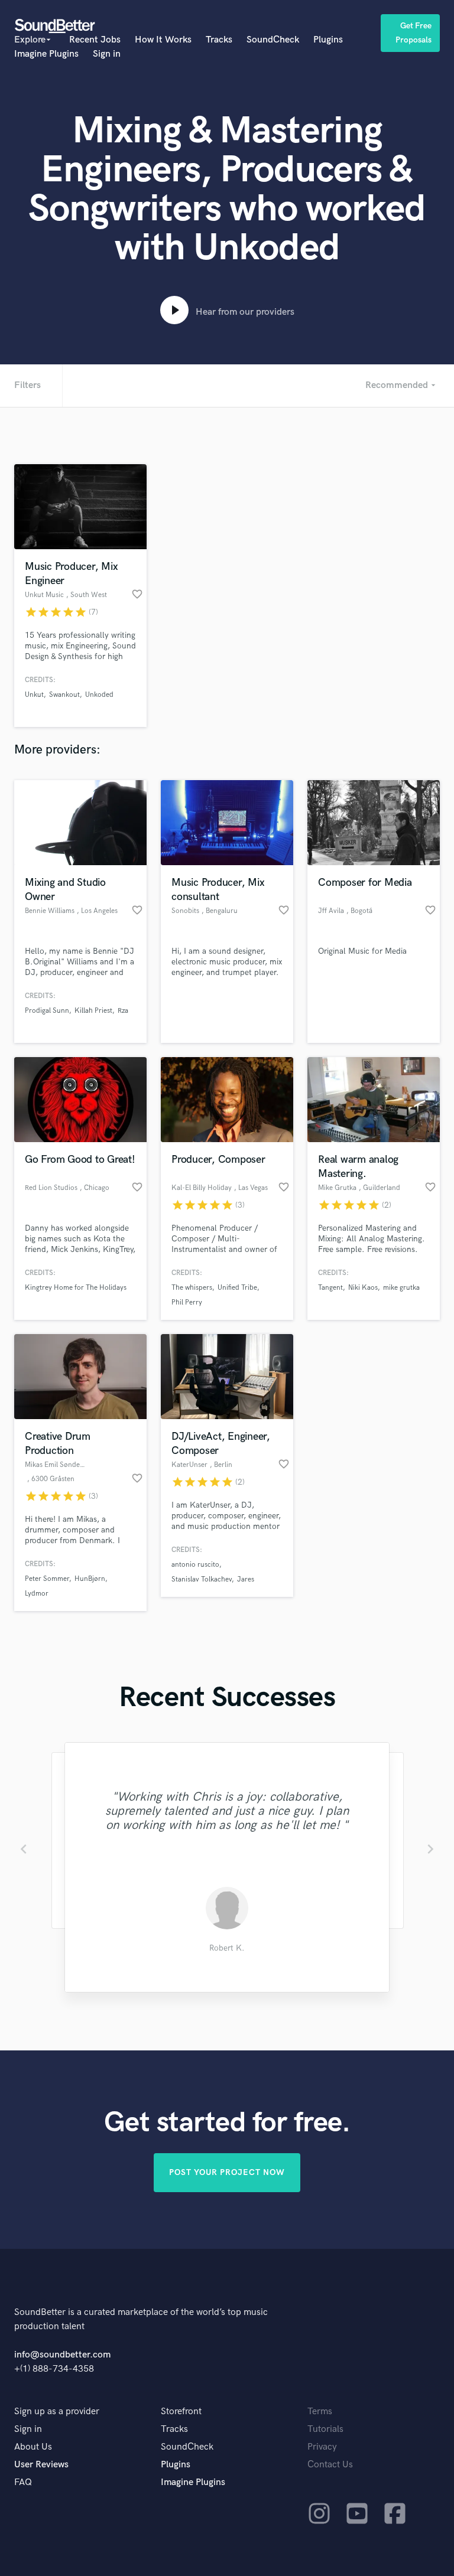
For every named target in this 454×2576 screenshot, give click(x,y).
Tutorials (325, 2429)
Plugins (328, 40)
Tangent (330, 1288)
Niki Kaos (363, 1288)
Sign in (107, 54)
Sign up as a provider (57, 2412)
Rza (123, 1011)
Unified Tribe (237, 1288)
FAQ (23, 2482)
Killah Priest (93, 1011)
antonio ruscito (195, 1565)
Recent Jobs (95, 40)
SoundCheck (273, 40)
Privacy (322, 2447)
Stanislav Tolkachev (202, 1579)
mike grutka (401, 1288)
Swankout (64, 695)
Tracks (219, 40)
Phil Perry (187, 1302)
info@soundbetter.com (62, 2355)
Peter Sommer (47, 1579)
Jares (246, 1579)
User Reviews (41, 2465)
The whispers (192, 1288)
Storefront (181, 2412)
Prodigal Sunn (47, 1011)
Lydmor (37, 1594)
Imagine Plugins (46, 54)
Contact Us (330, 2465)
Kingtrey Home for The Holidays (76, 1288)
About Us (33, 2447)
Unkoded (99, 695)
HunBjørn (90, 1579)
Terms (320, 2412)
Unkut (34, 695)
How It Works (163, 40)
